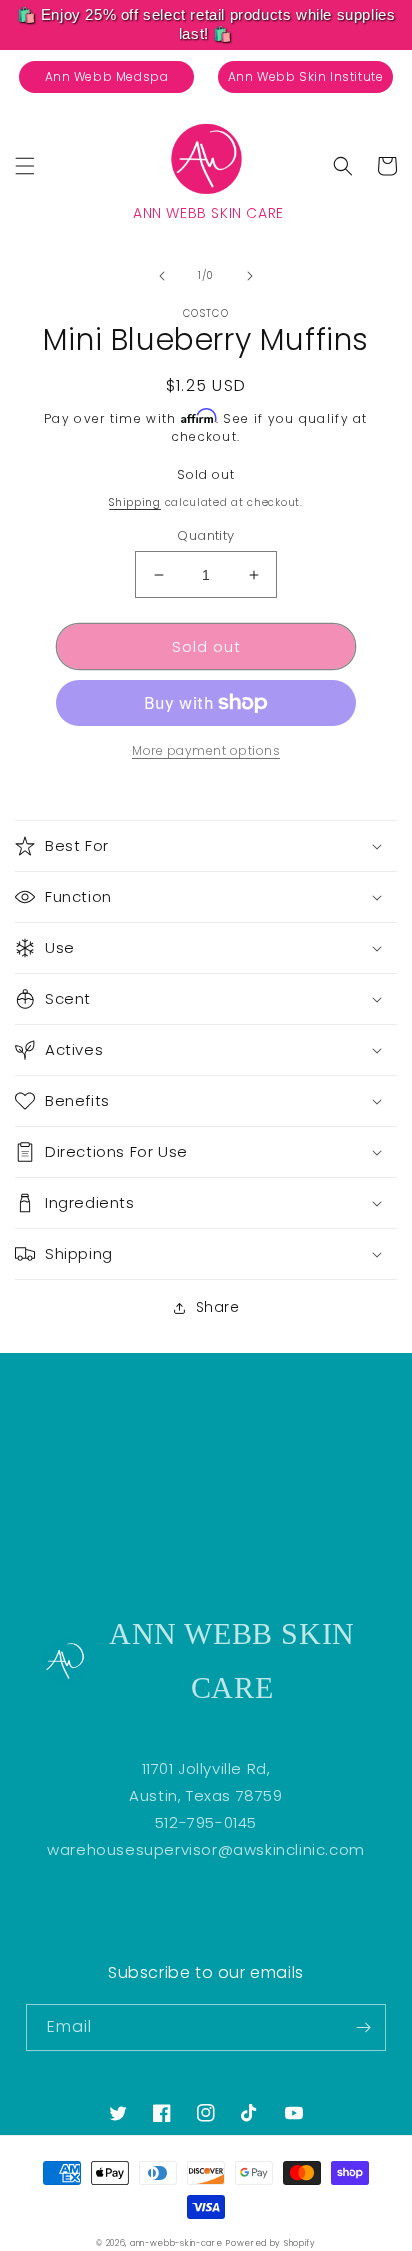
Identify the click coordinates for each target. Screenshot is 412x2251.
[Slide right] (250, 276)
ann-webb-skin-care (176, 2243)
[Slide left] (162, 276)
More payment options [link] (206, 750)
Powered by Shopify (271, 2243)
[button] (25, 166)
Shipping (135, 502)
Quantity (205, 535)
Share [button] (218, 1307)
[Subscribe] (363, 2027)
